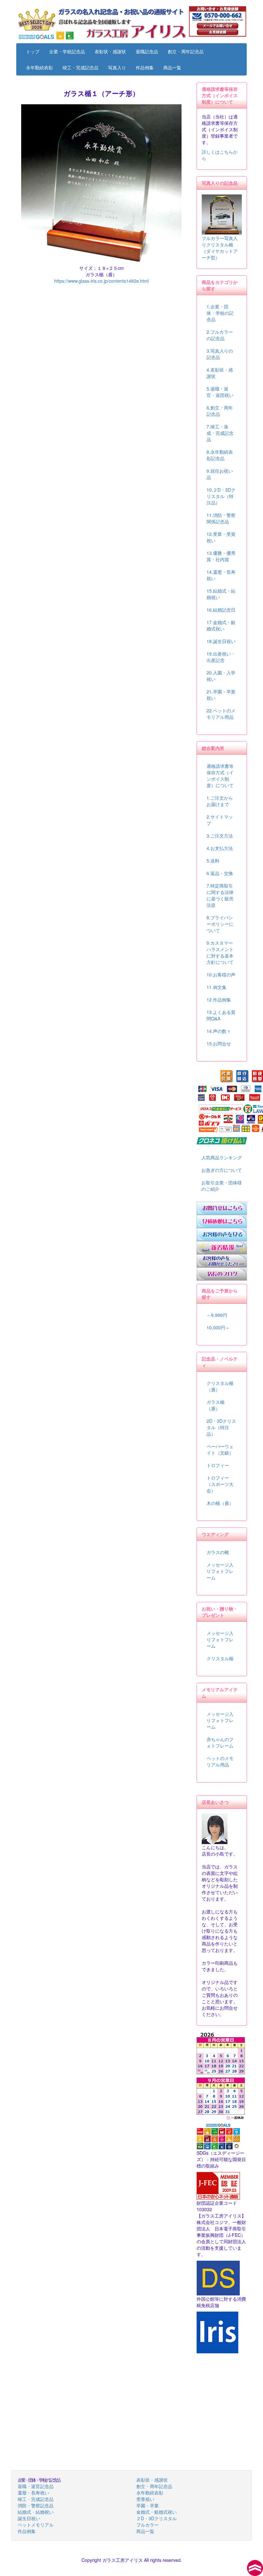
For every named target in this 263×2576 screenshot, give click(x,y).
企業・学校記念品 (67, 51)
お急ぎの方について (222, 1170)
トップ (33, 51)
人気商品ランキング (222, 1157)
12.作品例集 (219, 1000)
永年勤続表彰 (39, 67)
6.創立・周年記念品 (220, 411)
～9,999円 (217, 1315)
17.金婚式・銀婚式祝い (221, 625)
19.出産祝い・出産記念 (221, 657)
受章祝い (145, 2499)
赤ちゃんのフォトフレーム (220, 1742)
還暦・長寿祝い (33, 2493)
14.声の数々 (219, 1031)
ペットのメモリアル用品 (220, 1761)
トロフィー (218, 1465)
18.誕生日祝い (221, 641)
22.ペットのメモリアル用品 (221, 714)
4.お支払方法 (220, 848)
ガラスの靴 (218, 1552)
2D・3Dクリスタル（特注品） (221, 1427)
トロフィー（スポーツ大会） (220, 1484)
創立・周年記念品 (186, 51)
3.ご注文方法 (220, 836)
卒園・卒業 (148, 2505)
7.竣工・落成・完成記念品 (220, 433)
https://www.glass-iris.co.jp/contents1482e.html (102, 281)
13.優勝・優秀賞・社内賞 (221, 556)
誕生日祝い (29, 2518)
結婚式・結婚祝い (36, 2512)
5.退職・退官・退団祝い (220, 392)
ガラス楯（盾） (216, 1405)
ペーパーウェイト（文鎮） (220, 1449)
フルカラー (148, 2525)
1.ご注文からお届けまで (220, 801)
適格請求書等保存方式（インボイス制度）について (220, 776)
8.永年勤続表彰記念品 (220, 455)
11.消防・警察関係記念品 (221, 518)
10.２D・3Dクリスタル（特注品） (221, 496)
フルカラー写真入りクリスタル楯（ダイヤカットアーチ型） (220, 248)
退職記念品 (147, 51)
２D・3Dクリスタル (157, 2518)
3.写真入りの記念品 (220, 354)
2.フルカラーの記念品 (220, 335)
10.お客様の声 (221, 975)
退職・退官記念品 (36, 2486)
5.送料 (213, 861)
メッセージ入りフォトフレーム (220, 1571)
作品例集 (145, 67)
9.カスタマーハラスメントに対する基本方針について (220, 952)
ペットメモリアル (36, 2525)
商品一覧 (172, 67)
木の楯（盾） (220, 1503)
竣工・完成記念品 (81, 67)
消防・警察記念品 (36, 2505)
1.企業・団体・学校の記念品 (220, 313)
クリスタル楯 (220, 1658)
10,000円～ (218, 1327)
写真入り (117, 67)
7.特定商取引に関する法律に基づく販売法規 (220, 895)
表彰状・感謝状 (110, 51)
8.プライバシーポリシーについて (220, 924)
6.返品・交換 (220, 873)
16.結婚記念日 (221, 610)
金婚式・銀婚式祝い (157, 2512)
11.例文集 (216, 987)
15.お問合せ (219, 1043)
